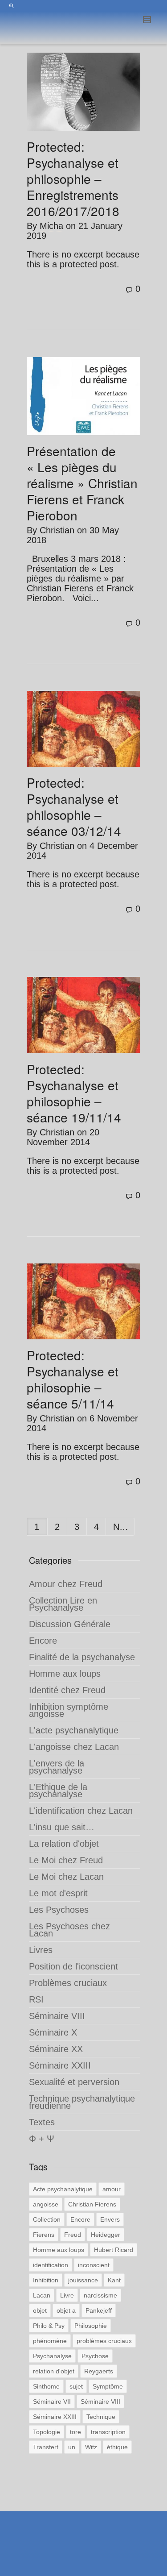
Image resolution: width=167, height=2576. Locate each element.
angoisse (46, 2204)
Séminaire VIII (57, 2016)
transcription (108, 2432)
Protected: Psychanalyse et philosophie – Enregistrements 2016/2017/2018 (73, 179)
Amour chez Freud (66, 1584)
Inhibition (46, 2280)
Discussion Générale (70, 1624)
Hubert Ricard (114, 2250)
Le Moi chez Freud (66, 1860)
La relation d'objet (64, 1844)
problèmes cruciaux (104, 2341)
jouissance (83, 2280)
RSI (36, 1999)
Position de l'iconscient (73, 1966)
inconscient (94, 2265)
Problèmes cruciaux (68, 1983)
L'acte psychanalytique (74, 1730)
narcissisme (100, 2295)
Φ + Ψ (42, 2139)
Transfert (46, 2447)
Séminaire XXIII (60, 2065)
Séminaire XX (56, 2049)
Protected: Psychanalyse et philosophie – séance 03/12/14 (74, 806)
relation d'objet (54, 2371)
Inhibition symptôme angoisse (69, 1710)
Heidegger (106, 2235)
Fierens (44, 2235)
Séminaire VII (52, 2401)
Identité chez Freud (67, 1690)
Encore (43, 1641)
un (72, 2447)
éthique (117, 2447)
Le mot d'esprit (58, 1893)
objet (40, 2310)
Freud (73, 2235)
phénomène (50, 2341)
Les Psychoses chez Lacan (69, 1930)
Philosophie (91, 2326)
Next (124, 1527)
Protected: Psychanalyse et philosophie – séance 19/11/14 (74, 1093)
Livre (67, 2295)
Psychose (95, 2356)
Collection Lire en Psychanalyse (63, 1604)
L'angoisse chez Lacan (74, 1747)
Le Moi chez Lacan (66, 1877)
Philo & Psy (49, 2326)
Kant (114, 2280)
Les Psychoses (59, 1910)
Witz (91, 2447)
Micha (51, 226)
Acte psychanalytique (63, 2189)
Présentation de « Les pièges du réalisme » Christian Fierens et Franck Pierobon (82, 483)
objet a (66, 2310)
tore (75, 2432)
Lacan (42, 2295)
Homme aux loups (65, 1674)
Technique (101, 2417)
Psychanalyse (52, 2356)
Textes (42, 2122)
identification (51, 2265)
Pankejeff (99, 2310)
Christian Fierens (92, 2204)
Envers (110, 2219)
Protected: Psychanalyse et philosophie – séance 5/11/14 (73, 1379)
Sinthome (46, 2386)
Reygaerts (99, 2371)
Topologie (47, 2432)
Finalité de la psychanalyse (82, 1657)
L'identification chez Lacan (81, 1811)
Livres (41, 1950)
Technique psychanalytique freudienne (82, 2102)
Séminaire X (53, 2032)
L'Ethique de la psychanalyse (58, 1791)
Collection (47, 2219)
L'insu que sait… (62, 1827)
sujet (76, 2386)
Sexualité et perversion (74, 2082)
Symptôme (108, 2386)
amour (112, 2189)
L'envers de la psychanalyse (57, 1767)
